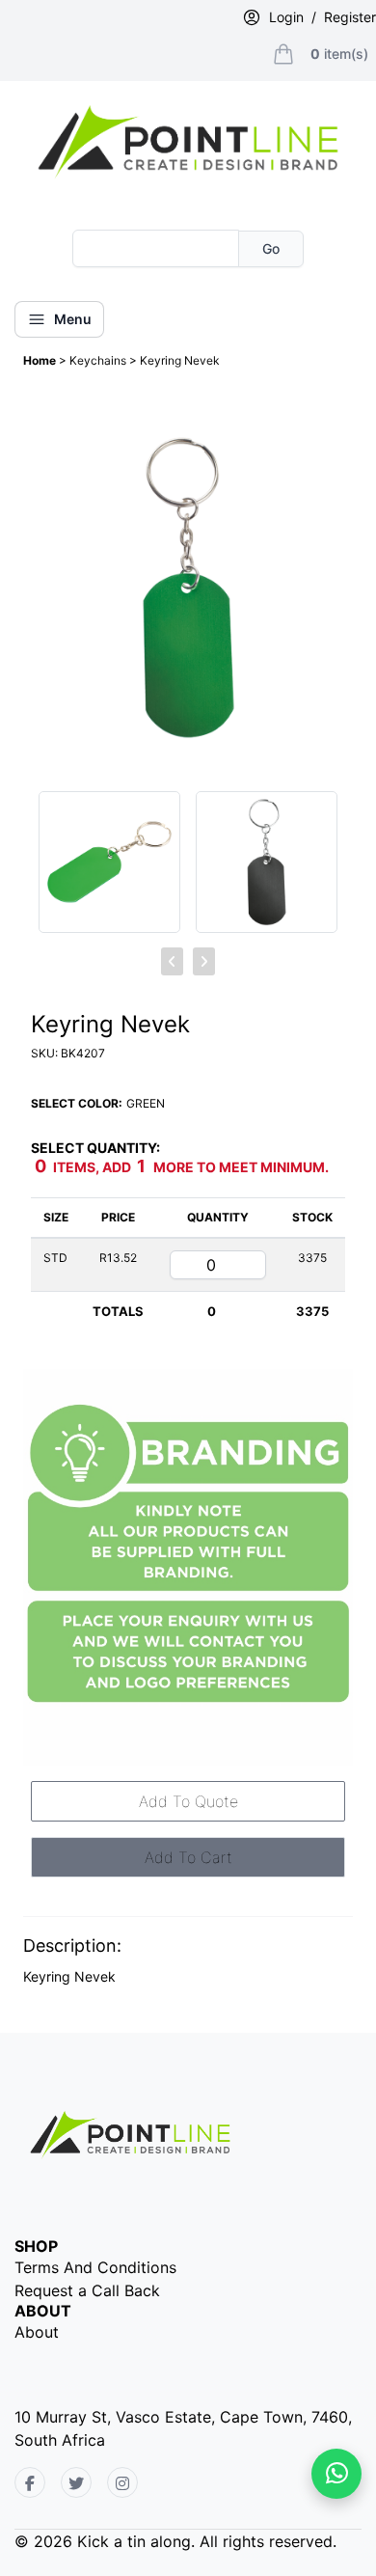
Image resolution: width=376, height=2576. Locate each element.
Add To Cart (188, 1857)
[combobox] (156, 248)
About (37, 2332)
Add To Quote (188, 1801)
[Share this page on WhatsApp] (336, 2474)
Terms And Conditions (95, 2267)
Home (41, 360)
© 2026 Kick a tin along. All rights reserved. (175, 2541)
